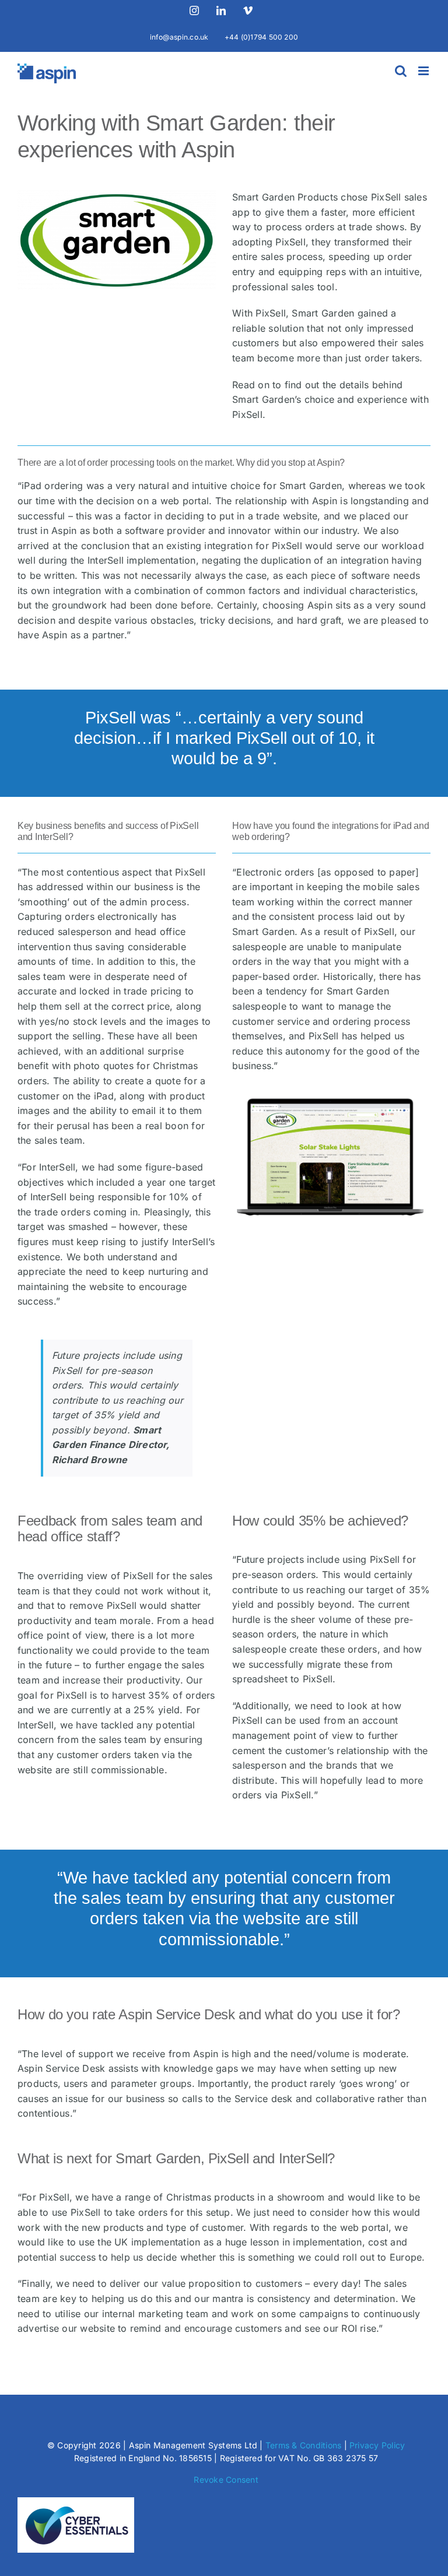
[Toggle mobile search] (401, 71)
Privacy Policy (377, 2445)
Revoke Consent (226, 2480)
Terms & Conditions (303, 2445)
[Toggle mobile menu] (424, 71)
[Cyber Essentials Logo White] (76, 2502)
